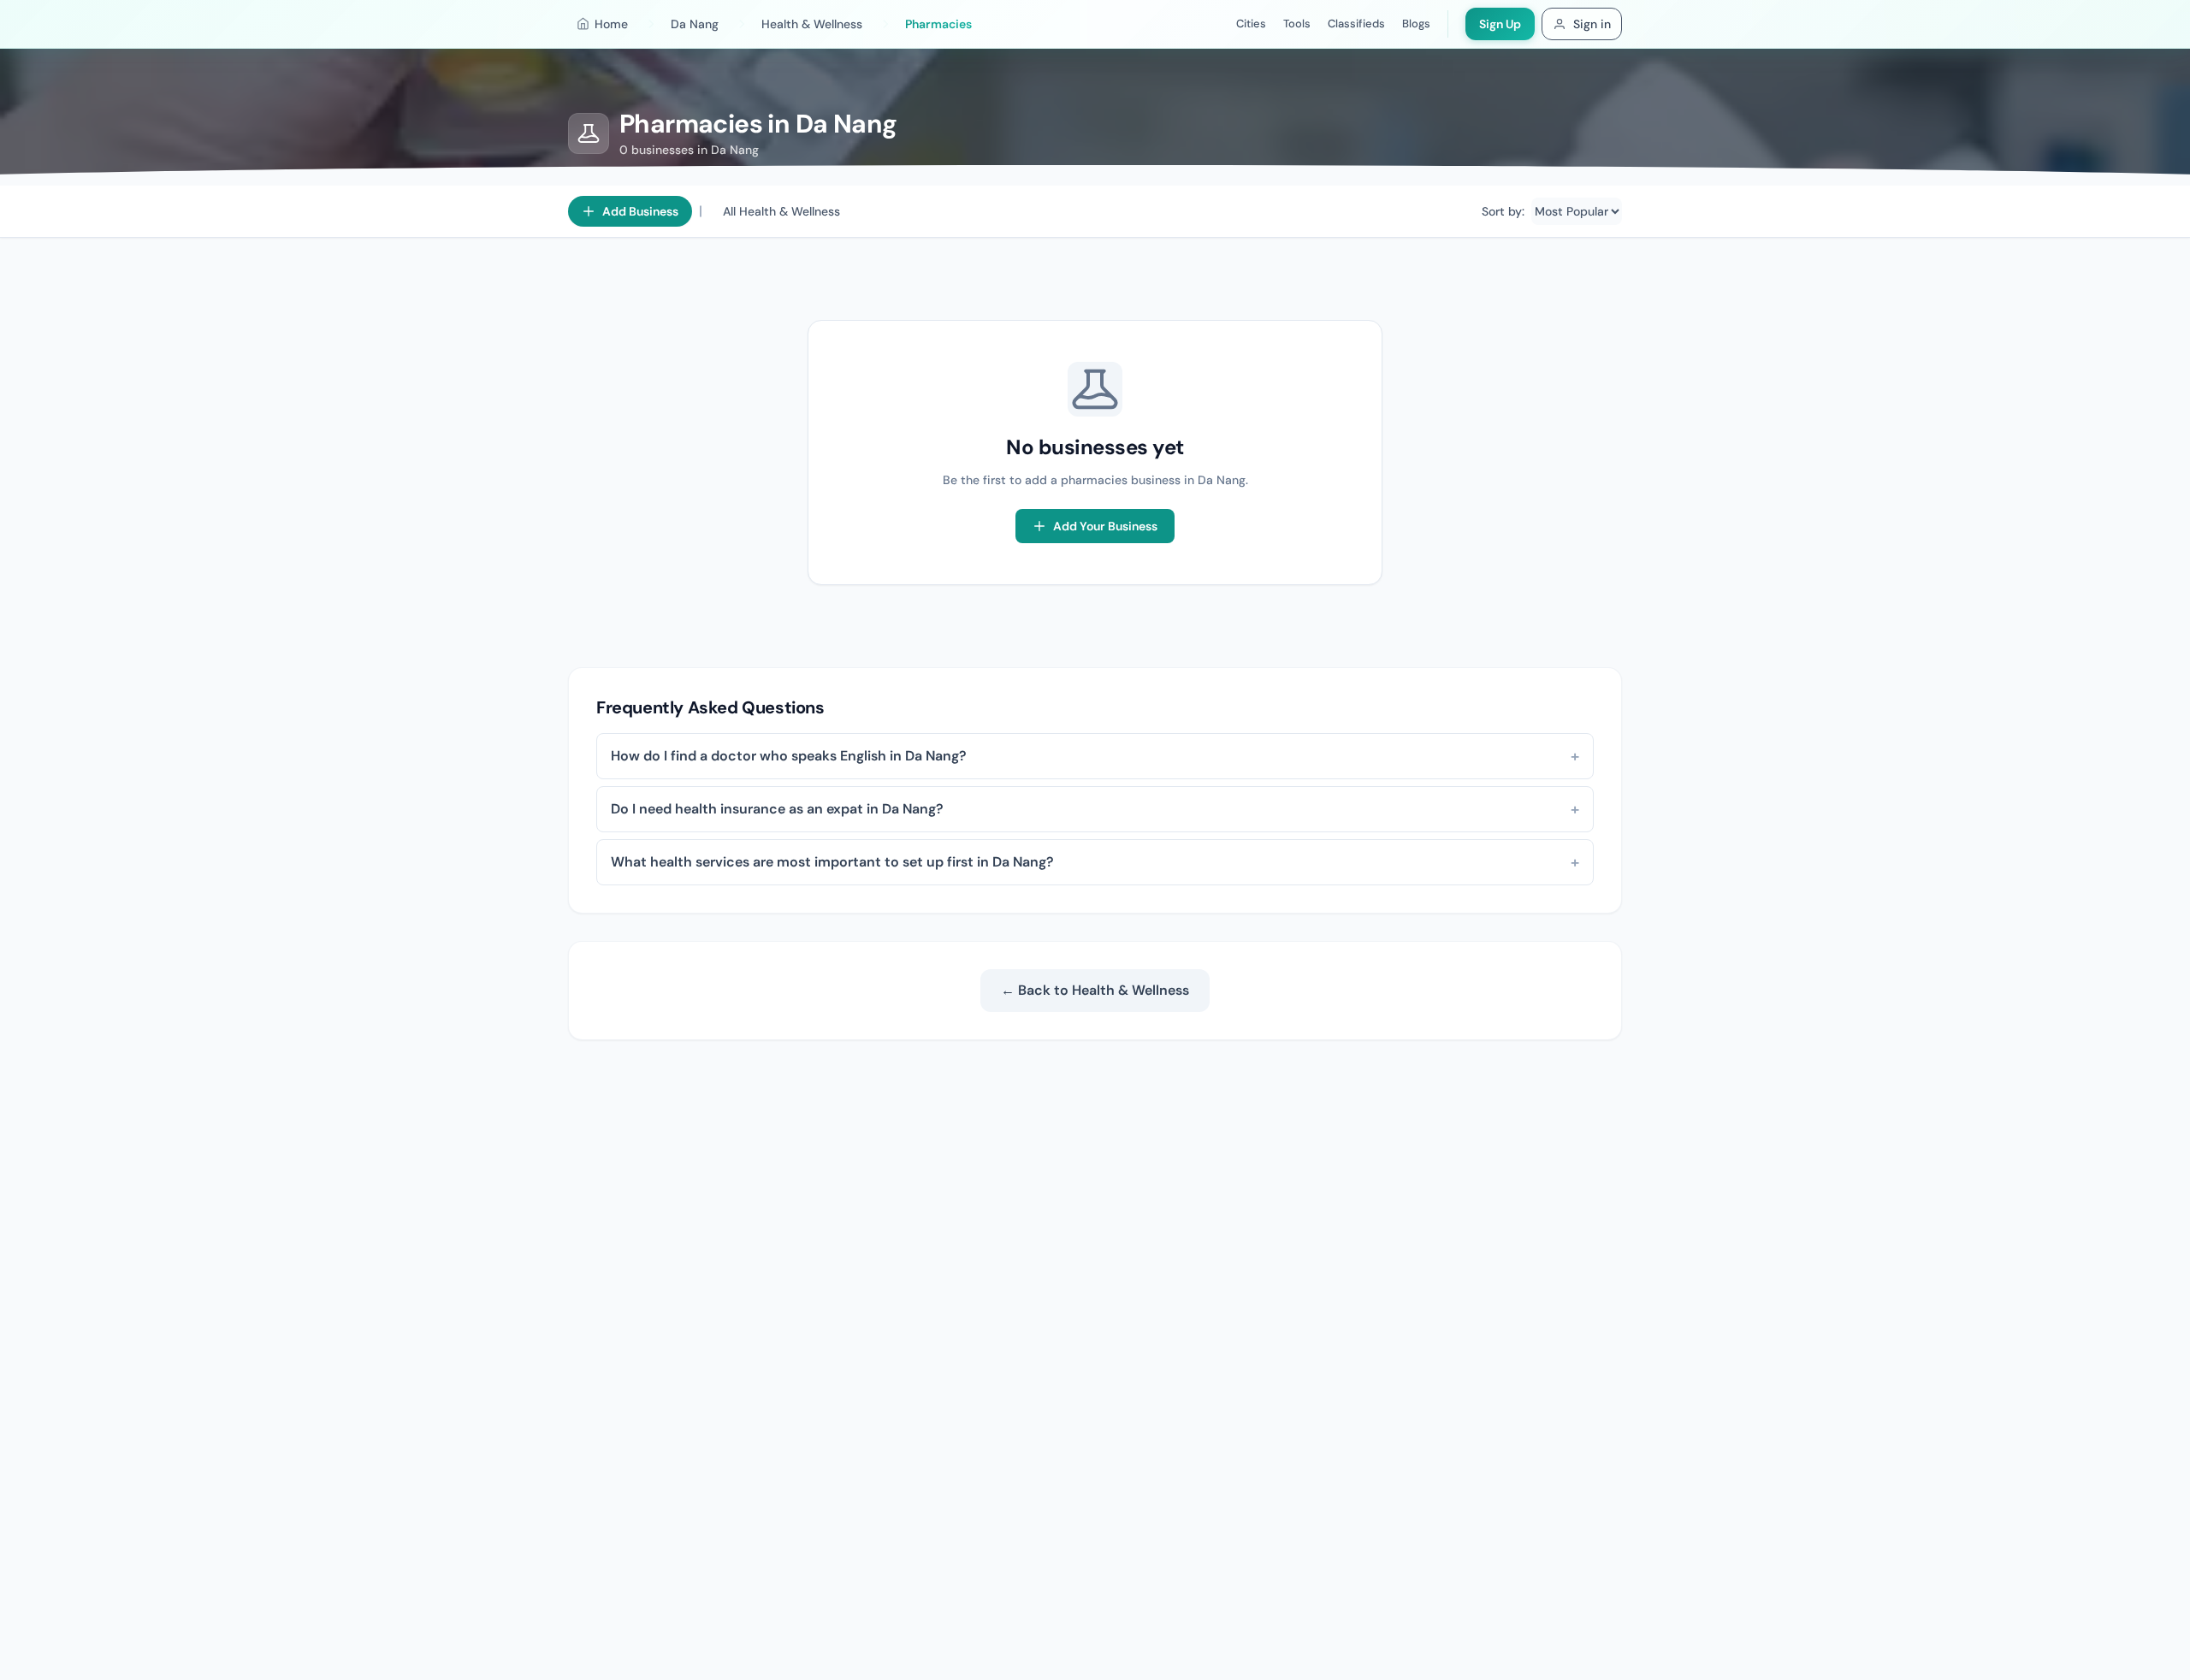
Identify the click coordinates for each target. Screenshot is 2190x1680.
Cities (1251, 24)
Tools (1297, 24)
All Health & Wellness (781, 211)
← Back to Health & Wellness (1095, 990)
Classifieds (1356, 24)
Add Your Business (1105, 526)
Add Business (640, 211)
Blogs (1416, 24)
